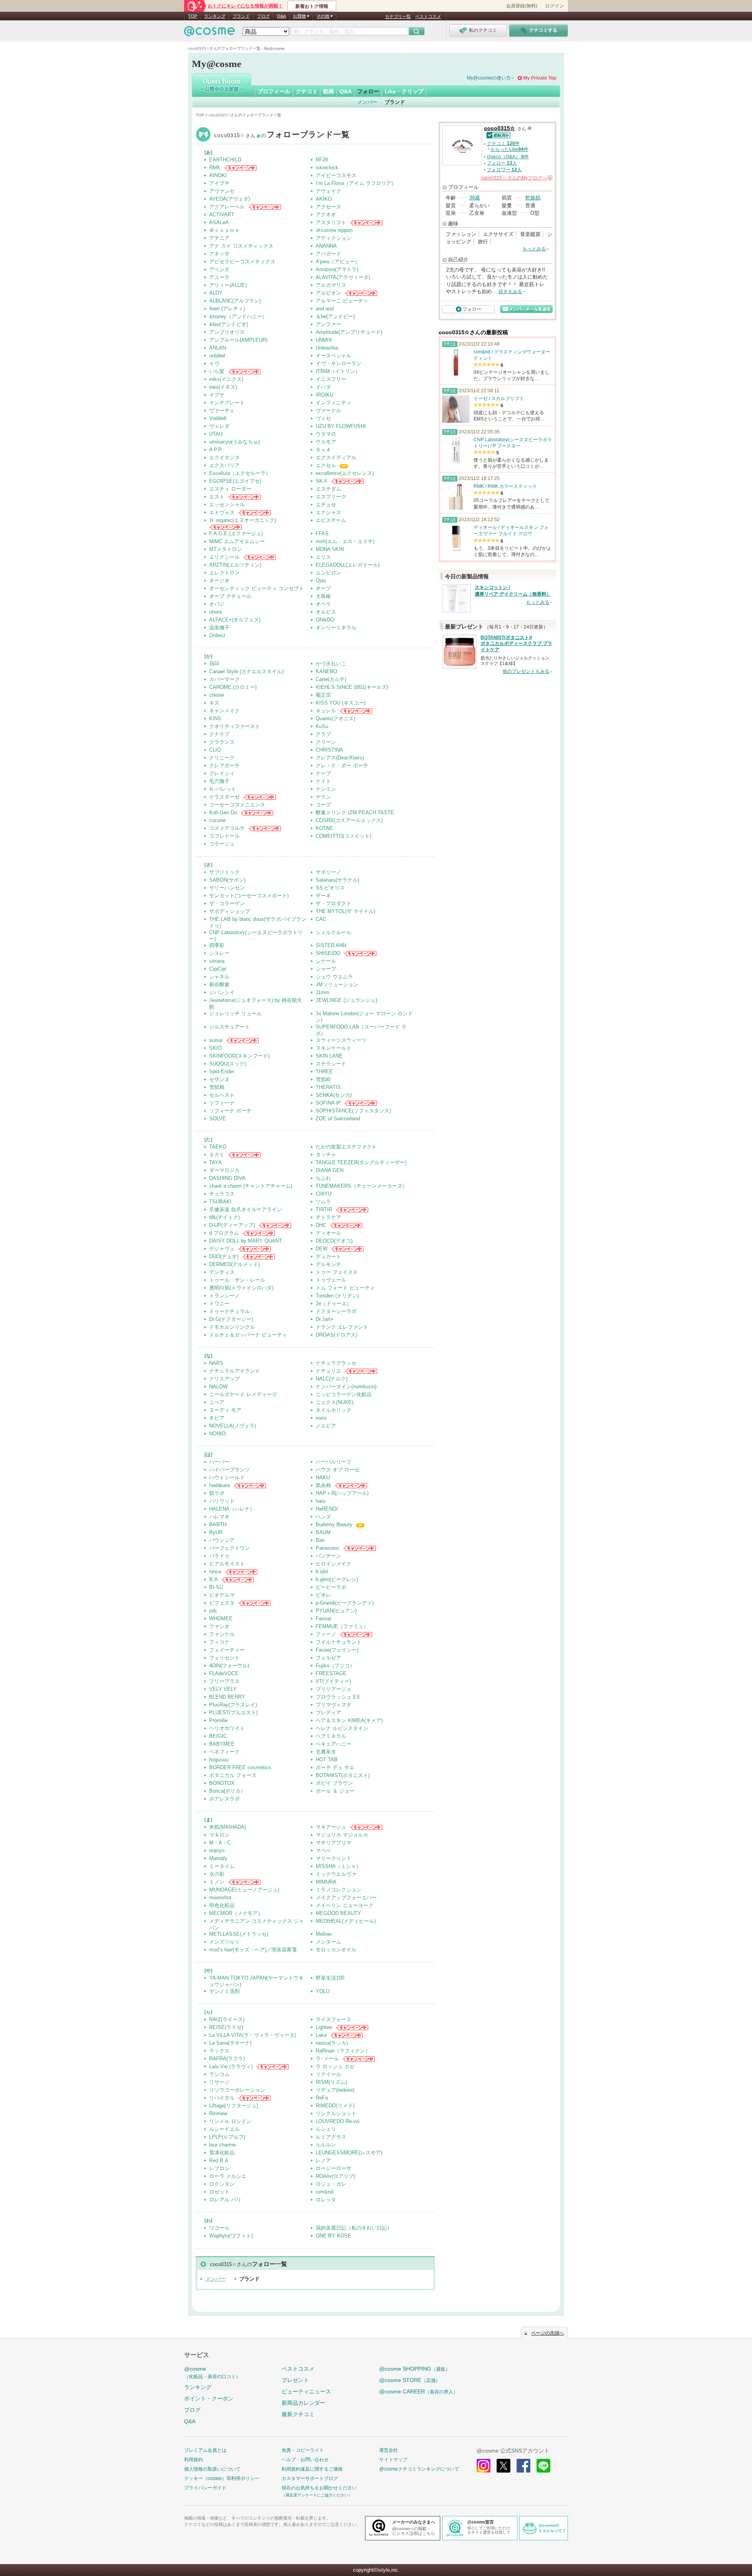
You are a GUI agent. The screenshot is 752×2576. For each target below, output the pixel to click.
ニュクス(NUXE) (334, 1402)
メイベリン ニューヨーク (344, 1905)
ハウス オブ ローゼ (338, 1470)
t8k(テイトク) (224, 1217)
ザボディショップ (230, 911)
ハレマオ (219, 1517)
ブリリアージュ (334, 1689)
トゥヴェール (331, 1280)
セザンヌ (219, 1079)
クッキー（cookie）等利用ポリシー (222, 2478)
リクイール (328, 2074)
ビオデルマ (222, 1595)
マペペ (323, 1850)
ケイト (323, 781)
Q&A (281, 16)
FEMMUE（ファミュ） (342, 1626)
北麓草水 (326, 1752)
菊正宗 (323, 695)
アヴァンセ (222, 191)
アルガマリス (331, 285)
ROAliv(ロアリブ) (335, 2176)
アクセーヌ (328, 207)
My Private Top (540, 78)
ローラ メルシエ (228, 2176)
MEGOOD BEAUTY (338, 1913)
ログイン (555, 6)
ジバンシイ (222, 992)
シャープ (326, 969)
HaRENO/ (327, 1509)
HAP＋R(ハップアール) (342, 1493)
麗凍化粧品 (222, 2153)
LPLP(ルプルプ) (227, 2137)
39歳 (475, 198)
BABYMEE (222, 1744)
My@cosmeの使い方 (489, 78)
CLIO (215, 750)
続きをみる (510, 292)
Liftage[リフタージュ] (234, 2106)
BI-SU (216, 1587)
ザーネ (323, 896)
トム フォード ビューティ (345, 1288)
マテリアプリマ (334, 1843)
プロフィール (274, 91)
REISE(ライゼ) (226, 2027)
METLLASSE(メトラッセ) (239, 1934)
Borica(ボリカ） (227, 1791)
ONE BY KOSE (334, 2236)
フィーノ (326, 1634)
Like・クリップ (404, 91)
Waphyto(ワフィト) (231, 2236)
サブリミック (224, 872)
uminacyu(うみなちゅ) (234, 442)
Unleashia (327, 348)
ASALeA (219, 222)
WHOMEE (221, 1619)
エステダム (328, 489)
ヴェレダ (219, 426)
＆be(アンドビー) (335, 316)
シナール (326, 961)
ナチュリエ (328, 1371)
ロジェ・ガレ (331, 2184)
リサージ (219, 2082)
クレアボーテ (224, 765)
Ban (320, 1540)
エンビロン (328, 573)
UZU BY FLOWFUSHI (341, 426)
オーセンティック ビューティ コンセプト (257, 588)
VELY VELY (223, 1689)
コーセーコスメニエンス (237, 805)
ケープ (323, 773)
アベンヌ (219, 269)
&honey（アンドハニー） (238, 316)
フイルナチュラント (339, 1642)
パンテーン (328, 1556)
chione (217, 695)
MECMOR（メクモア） (236, 1913)
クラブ (323, 734)
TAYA (215, 1162)
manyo (217, 1850)
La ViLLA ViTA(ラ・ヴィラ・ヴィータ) (253, 2035)
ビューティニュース (306, 2391)
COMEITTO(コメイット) (343, 836)
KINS (215, 718)
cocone (217, 820)
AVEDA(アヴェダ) (230, 199)
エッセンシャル (227, 505)
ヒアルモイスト (227, 1564)
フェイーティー (227, 1650)
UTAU (216, 434)
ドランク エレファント (342, 1327)
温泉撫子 (219, 628)
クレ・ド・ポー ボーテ (342, 765)
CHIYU (324, 1194)
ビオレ (323, 1595)
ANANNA (326, 246)
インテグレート (227, 403)
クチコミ (307, 91)
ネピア (217, 1418)
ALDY (216, 293)
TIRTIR (324, 1209)
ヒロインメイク (334, 1564)
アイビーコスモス (336, 175)
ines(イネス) (223, 387)
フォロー (368, 91)
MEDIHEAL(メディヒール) (346, 1921)
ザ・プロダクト (334, 903)
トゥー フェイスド (337, 1272)
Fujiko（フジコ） (335, 1666)
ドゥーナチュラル (230, 1311)
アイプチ (219, 183)
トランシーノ (224, 1296)
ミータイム (222, 1866)
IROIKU (324, 395)
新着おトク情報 (312, 6)
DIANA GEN (330, 1170)
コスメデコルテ (227, 828)
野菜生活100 (330, 1978)
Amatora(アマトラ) (337, 269)
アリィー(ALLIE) (228, 285)
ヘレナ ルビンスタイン (342, 1728)
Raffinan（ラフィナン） (343, 2051)
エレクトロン (224, 573)
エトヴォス (222, 512)
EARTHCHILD (225, 160)
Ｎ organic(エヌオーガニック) (243, 520)
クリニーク (222, 758)
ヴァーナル (328, 410)
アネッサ (219, 254)
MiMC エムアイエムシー (237, 541)
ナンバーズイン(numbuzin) (346, 1387)
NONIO (217, 1434)
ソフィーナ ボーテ (230, 1111)
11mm (323, 992)
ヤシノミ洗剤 (224, 1991)
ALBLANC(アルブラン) (235, 301)
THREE (324, 1072)
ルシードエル (224, 2129)
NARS (216, 1363)
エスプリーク (331, 497)
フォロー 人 (502, 163)
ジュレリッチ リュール (235, 1014)
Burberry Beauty (334, 1524)
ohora (215, 612)
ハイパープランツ (230, 1470)
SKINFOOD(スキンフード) (239, 1056)
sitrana (217, 961)
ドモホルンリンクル (232, 1327)
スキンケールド (334, 1048)
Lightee (324, 2027)
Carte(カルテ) (331, 679)
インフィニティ (334, 403)
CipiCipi (218, 969)
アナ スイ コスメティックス (241, 246)
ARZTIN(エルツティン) (235, 565)
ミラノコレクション (339, 1890)
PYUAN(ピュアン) (336, 1611)
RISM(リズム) (331, 2082)
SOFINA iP (328, 1103)
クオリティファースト (235, 726)
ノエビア (326, 1426)
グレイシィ (222, 773)
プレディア (328, 1713)
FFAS (322, 533)
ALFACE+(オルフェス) (235, 620)
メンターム (328, 1942)
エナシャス (328, 512)
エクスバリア (224, 465)
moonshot (220, 1898)
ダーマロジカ (224, 1170)
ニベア (217, 1402)
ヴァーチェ (222, 410)
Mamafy (218, 1858)
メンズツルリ (224, 1942)
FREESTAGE (331, 1673)
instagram (484, 2466)
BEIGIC (218, 1736)
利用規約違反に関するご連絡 (312, 2469)
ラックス (219, 2051)
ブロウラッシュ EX (338, 1697)
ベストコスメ (428, 16)
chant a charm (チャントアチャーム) (251, 1186)
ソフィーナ (222, 1103)
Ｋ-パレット (223, 789)
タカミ (217, 1155)
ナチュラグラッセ (336, 1363)
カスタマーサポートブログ (310, 2478)
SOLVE (218, 1119)
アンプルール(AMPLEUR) (238, 340)
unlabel (217, 356)
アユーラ (219, 277)
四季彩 (217, 945)
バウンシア (222, 1540)
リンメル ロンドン (230, 2121)
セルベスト (222, 1095)
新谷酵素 (219, 985)
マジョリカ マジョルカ (342, 1835)
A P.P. (216, 450)
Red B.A (219, 2160)
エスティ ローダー (230, 489)
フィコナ (219, 1642)
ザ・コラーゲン (227, 903)
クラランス (222, 742)
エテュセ (326, 505)
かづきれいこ (331, 664)
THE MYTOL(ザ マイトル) (345, 911)
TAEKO (218, 1147)
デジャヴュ (222, 1249)
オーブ (323, 588)
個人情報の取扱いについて (212, 2469)
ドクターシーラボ (336, 1311)
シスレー (219, 953)
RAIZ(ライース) (227, 2019)
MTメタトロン (226, 549)
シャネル (219, 977)
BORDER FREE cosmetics (240, 1767)
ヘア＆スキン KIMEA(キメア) (349, 1720)
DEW (322, 1249)
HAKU (323, 1477)
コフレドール (224, 836)
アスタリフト (331, 222)
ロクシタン (222, 2184)
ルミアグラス (331, 2137)
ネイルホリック (334, 1410)
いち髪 (217, 371)
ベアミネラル (331, 1736)
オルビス (326, 612)
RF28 (322, 160)
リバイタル (222, 2098)
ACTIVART (222, 215)
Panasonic (328, 1548)
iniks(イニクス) (226, 379)
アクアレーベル (227, 207)
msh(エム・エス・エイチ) (345, 541)
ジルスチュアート (230, 1027)
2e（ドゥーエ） (334, 1303)
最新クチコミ (298, 2414)
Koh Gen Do (223, 812)
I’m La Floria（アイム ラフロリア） (356, 183)
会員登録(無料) (522, 6)
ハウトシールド (227, 1477)
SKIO (215, 1048)
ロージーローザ (334, 2168)
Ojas (321, 581)
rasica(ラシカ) (332, 2043)
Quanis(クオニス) (335, 718)
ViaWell (218, 418)
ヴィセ (323, 418)
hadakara (220, 1485)
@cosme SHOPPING (415, 2369)
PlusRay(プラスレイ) (233, 1705)
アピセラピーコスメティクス (242, 262)
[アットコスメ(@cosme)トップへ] (210, 33)
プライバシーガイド (205, 2488)
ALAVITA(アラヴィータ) (343, 277)
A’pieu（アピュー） (338, 262)
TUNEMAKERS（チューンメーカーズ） (362, 1186)
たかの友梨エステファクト (346, 1147)
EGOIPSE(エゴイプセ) (235, 481)
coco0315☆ (282, 135)
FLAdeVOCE (224, 1673)
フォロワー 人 (504, 170)
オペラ (323, 604)
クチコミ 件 (503, 143)
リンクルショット (336, 2113)
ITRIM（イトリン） (338, 371)
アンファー (328, 324)
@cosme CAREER (418, 2391)
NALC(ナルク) (332, 1379)
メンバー (367, 102)
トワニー (219, 1303)
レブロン (219, 2168)
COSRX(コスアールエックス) (349, 820)
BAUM (323, 1532)
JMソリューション (337, 985)
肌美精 (323, 1485)
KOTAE (324, 828)
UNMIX (324, 340)
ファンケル (222, 1634)
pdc (213, 1611)
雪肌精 (217, 1087)
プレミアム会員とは (205, 2450)
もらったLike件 (509, 149)
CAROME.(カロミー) (233, 687)
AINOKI (218, 175)
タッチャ (326, 1155)
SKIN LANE (329, 1056)
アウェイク (328, 191)
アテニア (219, 238)
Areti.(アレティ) (227, 309)
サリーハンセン (227, 888)
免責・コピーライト (303, 2450)
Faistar (324, 1619)
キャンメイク (224, 711)
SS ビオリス (330, 888)
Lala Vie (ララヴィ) (231, 2066)
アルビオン (328, 293)
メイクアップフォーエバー (346, 1898)
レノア (323, 2160)
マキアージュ (331, 1827)
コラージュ (222, 844)
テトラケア (328, 1217)
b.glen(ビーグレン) (337, 1579)
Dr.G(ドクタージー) (231, 1319)
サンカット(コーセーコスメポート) (249, 896)
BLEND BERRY (227, 1697)
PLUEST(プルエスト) (233, 1713)
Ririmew (218, 2113)
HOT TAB (327, 1760)
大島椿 (323, 596)
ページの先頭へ (548, 2333)
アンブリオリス (227, 332)
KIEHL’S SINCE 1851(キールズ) (352, 687)
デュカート (328, 1256)
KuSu (322, 726)
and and (325, 309)
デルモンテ (328, 1264)
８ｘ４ (323, 450)
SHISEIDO (328, 953)
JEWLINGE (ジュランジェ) (346, 1000)
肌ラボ (217, 1493)
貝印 (214, 664)
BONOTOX (222, 1783)
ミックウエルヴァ (336, 1874)
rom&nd (324, 2192)
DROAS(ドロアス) (336, 1335)
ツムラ (323, 1202)
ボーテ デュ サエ (335, 1767)
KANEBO (326, 671)
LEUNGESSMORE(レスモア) (349, 2153)
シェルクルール (334, 932)
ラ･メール (327, 2059)
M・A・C (220, 1843)
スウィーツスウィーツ (341, 1040)
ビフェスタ (222, 1603)
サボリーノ (328, 872)
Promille (218, 1720)
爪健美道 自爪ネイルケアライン (246, 1209)
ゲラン (323, 797)
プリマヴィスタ (334, 1705)
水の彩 (217, 1874)
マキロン (219, 1835)
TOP (193, 16)
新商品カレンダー (304, 2403)
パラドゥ (219, 1556)
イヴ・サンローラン (339, 363)
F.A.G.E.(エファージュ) (236, 533)
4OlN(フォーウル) (229, 1666)
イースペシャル (334, 356)
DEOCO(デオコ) (334, 1241)
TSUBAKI (220, 1202)
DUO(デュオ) (224, 1256)
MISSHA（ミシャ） (338, 1866)
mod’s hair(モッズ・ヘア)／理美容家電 (253, 1950)
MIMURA (326, 1882)
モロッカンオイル (336, 1950)
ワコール (219, 2228)
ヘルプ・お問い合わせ (305, 2460)
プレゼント (295, 2380)
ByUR (216, 1532)
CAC (321, 919)
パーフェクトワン (230, 1548)
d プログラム (224, 1233)
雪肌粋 (323, 1079)
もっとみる (534, 249)
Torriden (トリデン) (337, 1296)
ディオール (328, 1233)
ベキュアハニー (334, 1744)
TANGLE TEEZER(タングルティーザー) (361, 1162)
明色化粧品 (222, 1905)
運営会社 (389, 2450)
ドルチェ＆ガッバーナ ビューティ (248, 1335)
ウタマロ (326, 434)
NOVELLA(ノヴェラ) (233, 1426)
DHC (321, 1225)
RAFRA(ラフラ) (227, 2059)
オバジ (217, 604)
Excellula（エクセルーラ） (240, 473)
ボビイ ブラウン (334, 1783)
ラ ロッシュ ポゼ (335, 2066)
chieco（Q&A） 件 (508, 157)
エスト (217, 497)
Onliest (217, 635)
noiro (321, 1418)
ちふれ (323, 1178)
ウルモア (326, 442)
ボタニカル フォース (233, 1775)
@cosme (212, 2372)
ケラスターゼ (224, 797)
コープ (323, 805)
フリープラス (224, 1681)
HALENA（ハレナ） (232, 1509)
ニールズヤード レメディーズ (243, 1394)
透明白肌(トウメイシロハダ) (241, 1288)
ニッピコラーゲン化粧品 (344, 1394)
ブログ (263, 16)
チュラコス (222, 1194)
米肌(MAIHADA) (228, 1827)
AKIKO (324, 199)
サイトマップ (393, 2460)
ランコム (219, 2074)
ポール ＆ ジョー (335, 1791)
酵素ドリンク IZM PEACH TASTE (355, 812)
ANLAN (218, 348)
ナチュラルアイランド (235, 1371)
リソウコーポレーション (237, 2090)
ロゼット (219, 2192)
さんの (516, 178)
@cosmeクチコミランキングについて (419, 2469)
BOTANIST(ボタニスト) (343, 1775)
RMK (215, 168)
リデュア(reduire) (335, 2090)
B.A (213, 1579)
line (543, 2466)
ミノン (217, 1882)
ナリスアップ (224, 1379)
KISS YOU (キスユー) (341, 703)
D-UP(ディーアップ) (232, 1225)
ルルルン (326, 2145)
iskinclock (327, 168)
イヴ (214, 363)
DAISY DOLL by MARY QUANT (246, 1241)
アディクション (334, 238)
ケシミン (326, 789)
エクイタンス (224, 457)
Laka (321, 2035)
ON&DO (325, 620)
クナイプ (219, 734)
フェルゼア (328, 1658)
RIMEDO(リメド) (335, 2106)
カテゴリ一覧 (398, 16)
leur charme (222, 2145)
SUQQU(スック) (228, 1064)
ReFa (322, 2098)
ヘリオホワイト (227, 1728)
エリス (323, 557)
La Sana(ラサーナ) (230, 2043)
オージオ (219, 581)
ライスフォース (334, 2019)
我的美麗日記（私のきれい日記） (354, 2228)
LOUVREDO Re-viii (338, 2121)
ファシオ (219, 1626)
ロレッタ (326, 2200)
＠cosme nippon (334, 230)
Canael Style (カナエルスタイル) (246, 671)
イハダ (323, 387)
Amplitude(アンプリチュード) (349, 332)
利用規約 (193, 2460)
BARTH (218, 1524)
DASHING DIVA (227, 1178)
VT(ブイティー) (333, 1681)
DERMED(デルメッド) (234, 1264)
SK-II (322, 481)
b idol (322, 1572)
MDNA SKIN (330, 549)
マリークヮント (334, 1858)
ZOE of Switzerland (338, 1119)
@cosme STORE (410, 2380)
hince (215, 1572)
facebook (523, 2466)
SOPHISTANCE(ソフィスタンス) (353, 1111)
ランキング (215, 16)
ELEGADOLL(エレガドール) (348, 565)
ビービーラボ (331, 1587)
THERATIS (328, 1087)
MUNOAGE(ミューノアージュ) (244, 1890)
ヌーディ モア (225, 1410)
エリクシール (224, 557)
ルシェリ (326, 2129)
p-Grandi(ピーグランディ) (345, 1603)
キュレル (326, 711)
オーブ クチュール (230, 596)
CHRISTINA (329, 750)
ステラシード (331, 1064)
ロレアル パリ (225, 2200)
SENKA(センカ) (334, 1095)
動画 (329, 91)
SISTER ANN (331, 945)
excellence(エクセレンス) (345, 473)
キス (214, 703)
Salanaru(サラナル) (337, 880)
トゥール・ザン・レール (237, 1280)
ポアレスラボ (224, 1799)
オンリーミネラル (336, 628)
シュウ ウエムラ (334, 977)
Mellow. (324, 1934)
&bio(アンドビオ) (229, 324)
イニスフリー (331, 379)
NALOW (218, 1387)
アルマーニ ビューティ (342, 301)
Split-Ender (222, 1072)
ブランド (241, 16)
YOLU (323, 1991)
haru (321, 1501)
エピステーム (331, 520)
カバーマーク (224, 679)
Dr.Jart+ (325, 1319)
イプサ (217, 395)
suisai (216, 1040)
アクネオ (326, 215)
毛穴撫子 (219, 781)
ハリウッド (222, 1501)
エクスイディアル (336, 457)
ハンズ (323, 1517)
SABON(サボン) (227, 880)
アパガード (328, 254)
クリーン (326, 742)
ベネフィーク (224, 1752)
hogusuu (219, 1760)
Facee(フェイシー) (337, 1650)
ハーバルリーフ (334, 1462)
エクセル (326, 465)
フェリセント (224, 1658)
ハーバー (219, 1462)
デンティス (222, 1272)
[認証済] (497, 135)
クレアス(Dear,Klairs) (340, 758)
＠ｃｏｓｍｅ (224, 230)
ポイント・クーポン (209, 2398)
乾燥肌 (533, 198)
